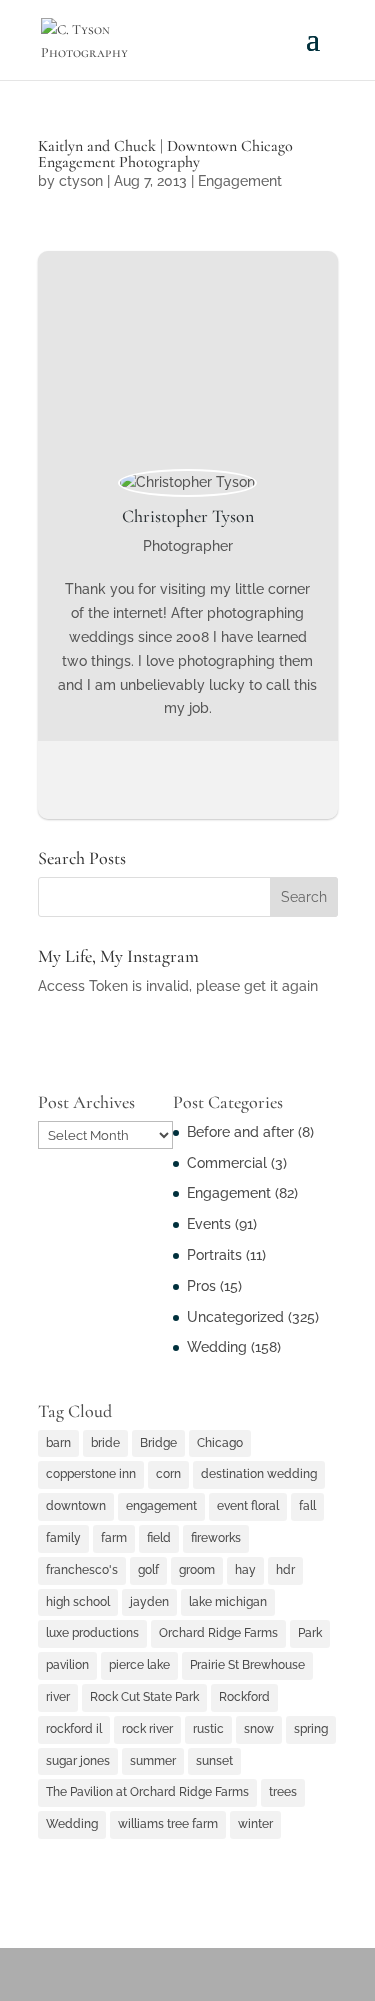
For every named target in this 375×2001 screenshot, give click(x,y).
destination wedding (259, 1474)
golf (148, 1570)
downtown (76, 1506)
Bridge (158, 1443)
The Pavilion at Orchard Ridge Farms (147, 1792)
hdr (285, 1570)
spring (311, 1729)
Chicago (220, 1443)
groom (197, 1570)
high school (78, 1602)
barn (58, 1443)
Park (310, 1633)
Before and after (240, 1132)
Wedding (217, 1347)
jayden (149, 1602)
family (63, 1538)
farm (114, 1538)
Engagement (240, 181)
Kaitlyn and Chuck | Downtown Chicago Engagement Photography (165, 154)
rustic (208, 1729)
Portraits (214, 1255)
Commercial (227, 1163)
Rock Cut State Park (144, 1697)
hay (245, 1570)
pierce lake (139, 1665)
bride (105, 1443)
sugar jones (78, 1761)
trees (283, 1792)
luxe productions (92, 1633)
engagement (161, 1506)
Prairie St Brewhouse (247, 1665)
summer (153, 1761)
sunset (214, 1761)
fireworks (216, 1538)
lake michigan (228, 1602)
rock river (147, 1729)
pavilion (67, 1665)
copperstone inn (91, 1474)
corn (168, 1474)
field (159, 1538)
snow (259, 1729)
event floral (248, 1506)
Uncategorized (235, 1317)
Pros (201, 1286)
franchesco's (82, 1570)
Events (209, 1224)
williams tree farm (168, 1824)
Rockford (244, 1697)
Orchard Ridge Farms (218, 1633)
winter (255, 1824)
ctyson (81, 181)
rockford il (74, 1729)
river (58, 1697)
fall (307, 1506)
